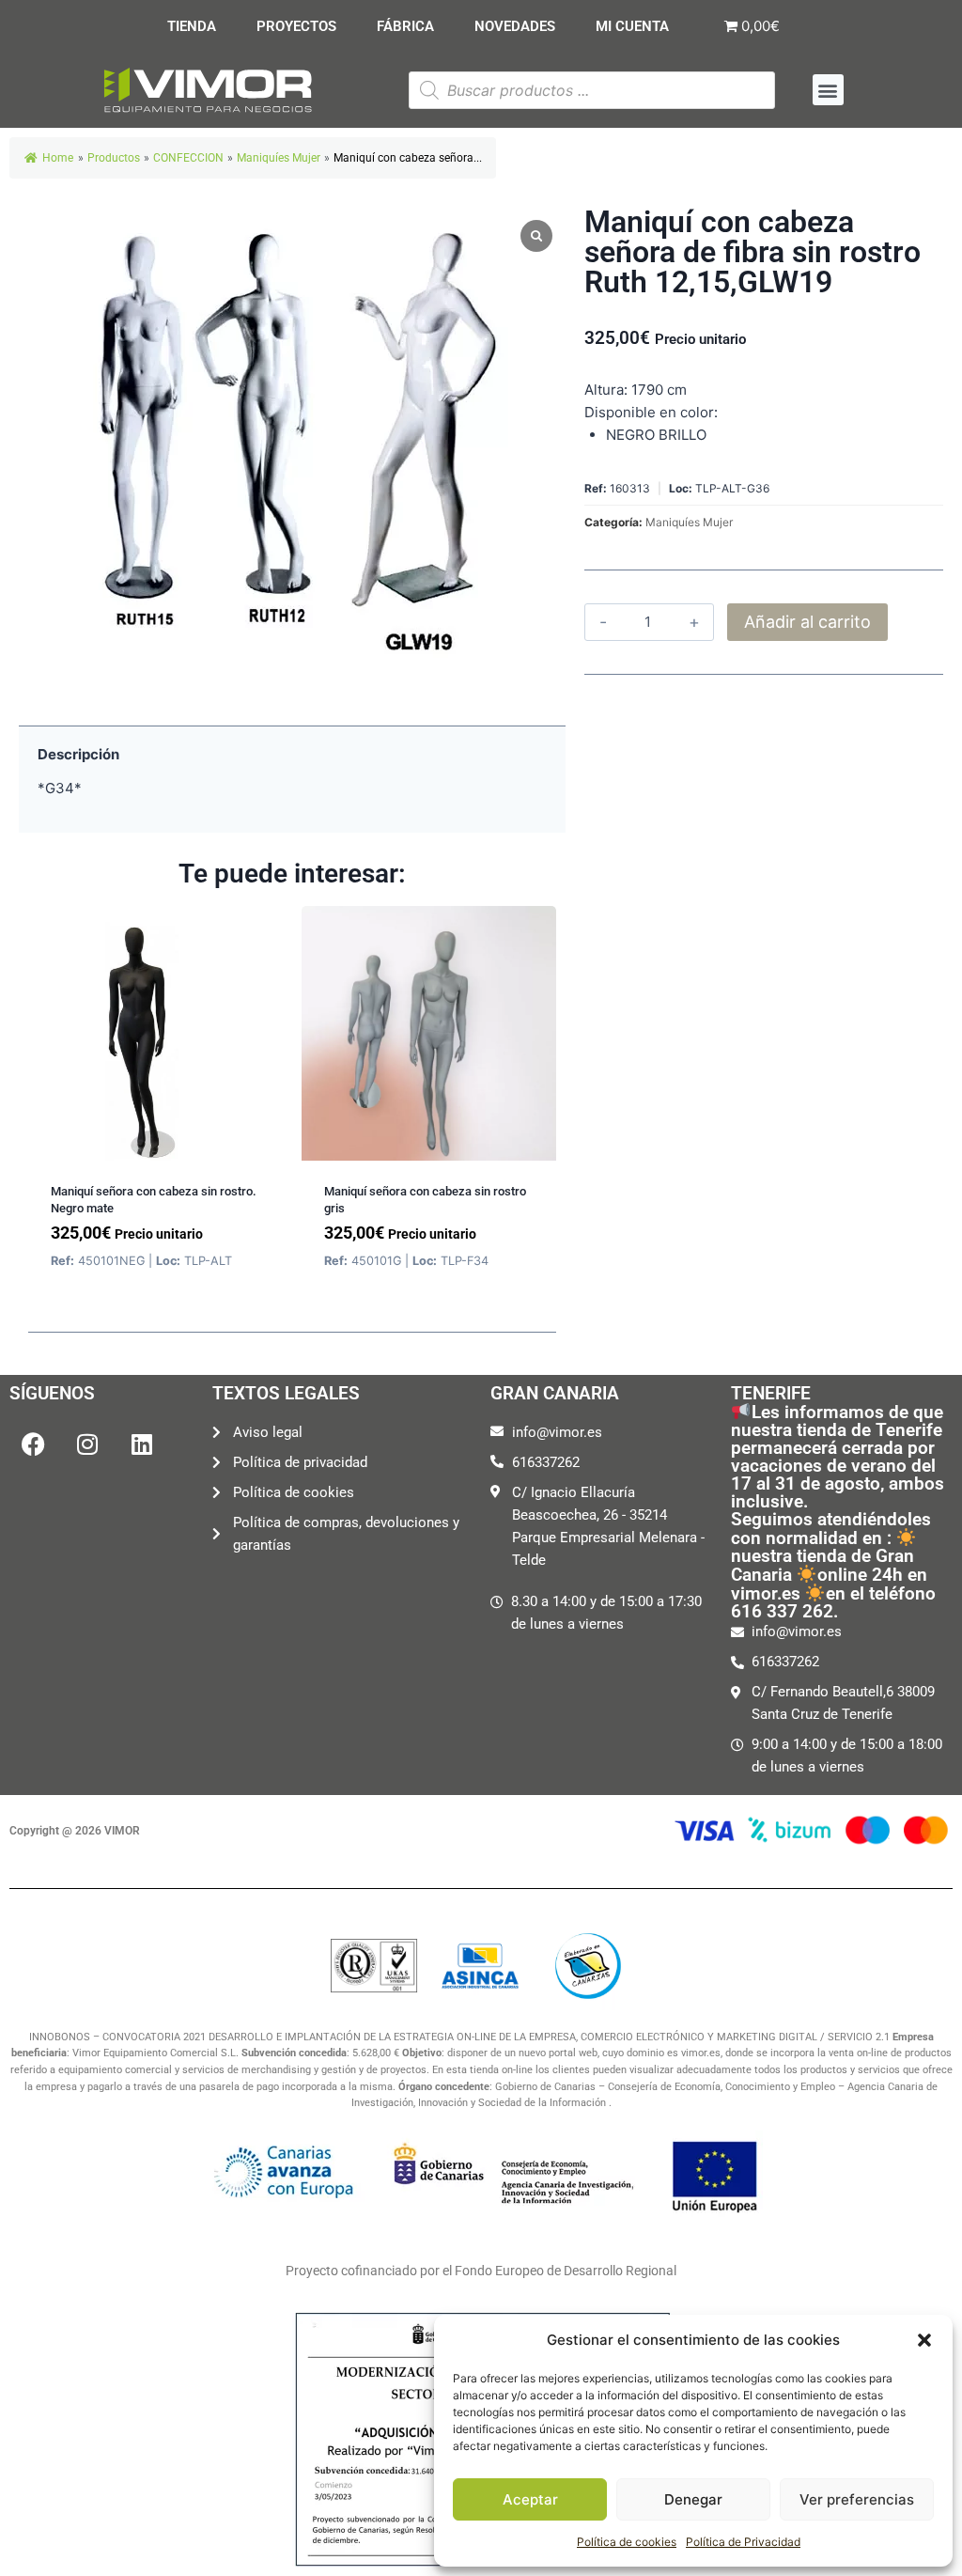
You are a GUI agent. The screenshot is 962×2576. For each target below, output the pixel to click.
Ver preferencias (857, 2499)
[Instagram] (87, 1444)
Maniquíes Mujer (689, 522)
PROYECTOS (296, 26)
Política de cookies (627, 2542)
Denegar (693, 2499)
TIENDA (192, 26)
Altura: (606, 390)
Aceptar (530, 2499)
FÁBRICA (405, 26)
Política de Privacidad (743, 2542)
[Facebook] (33, 1444)
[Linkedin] (142, 1444)
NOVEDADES (515, 26)
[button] (924, 2340)
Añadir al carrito (807, 622)
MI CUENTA (632, 26)
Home (58, 158)
